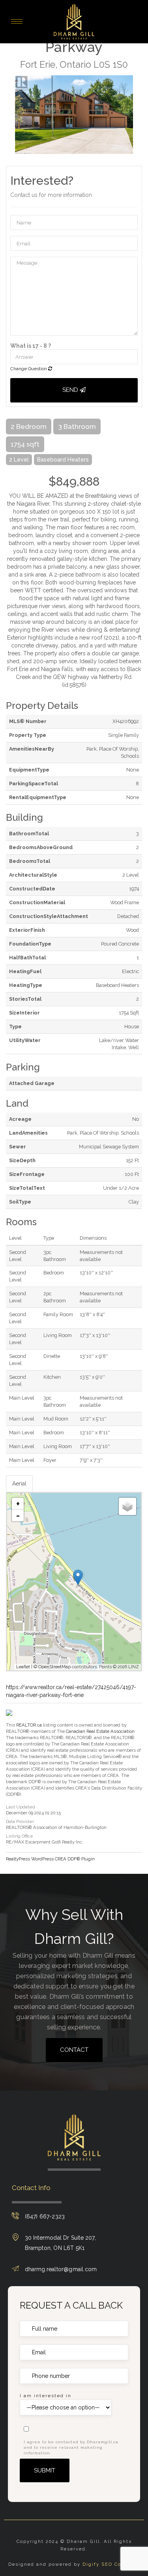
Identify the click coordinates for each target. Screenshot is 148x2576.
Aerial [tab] (19, 1484)
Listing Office (20, 1836)
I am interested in (46, 2396)
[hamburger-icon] (17, 21)
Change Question (29, 369)
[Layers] (127, 1506)
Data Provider (20, 1822)
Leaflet (23, 1667)
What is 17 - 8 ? (31, 346)
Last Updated (21, 1807)
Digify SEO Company (111, 2564)
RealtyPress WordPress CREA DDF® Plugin (50, 1859)
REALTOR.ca (29, 1725)
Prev (12, 115)
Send (71, 390)
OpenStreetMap (54, 1667)
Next (136, 115)
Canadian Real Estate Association (100, 1731)
